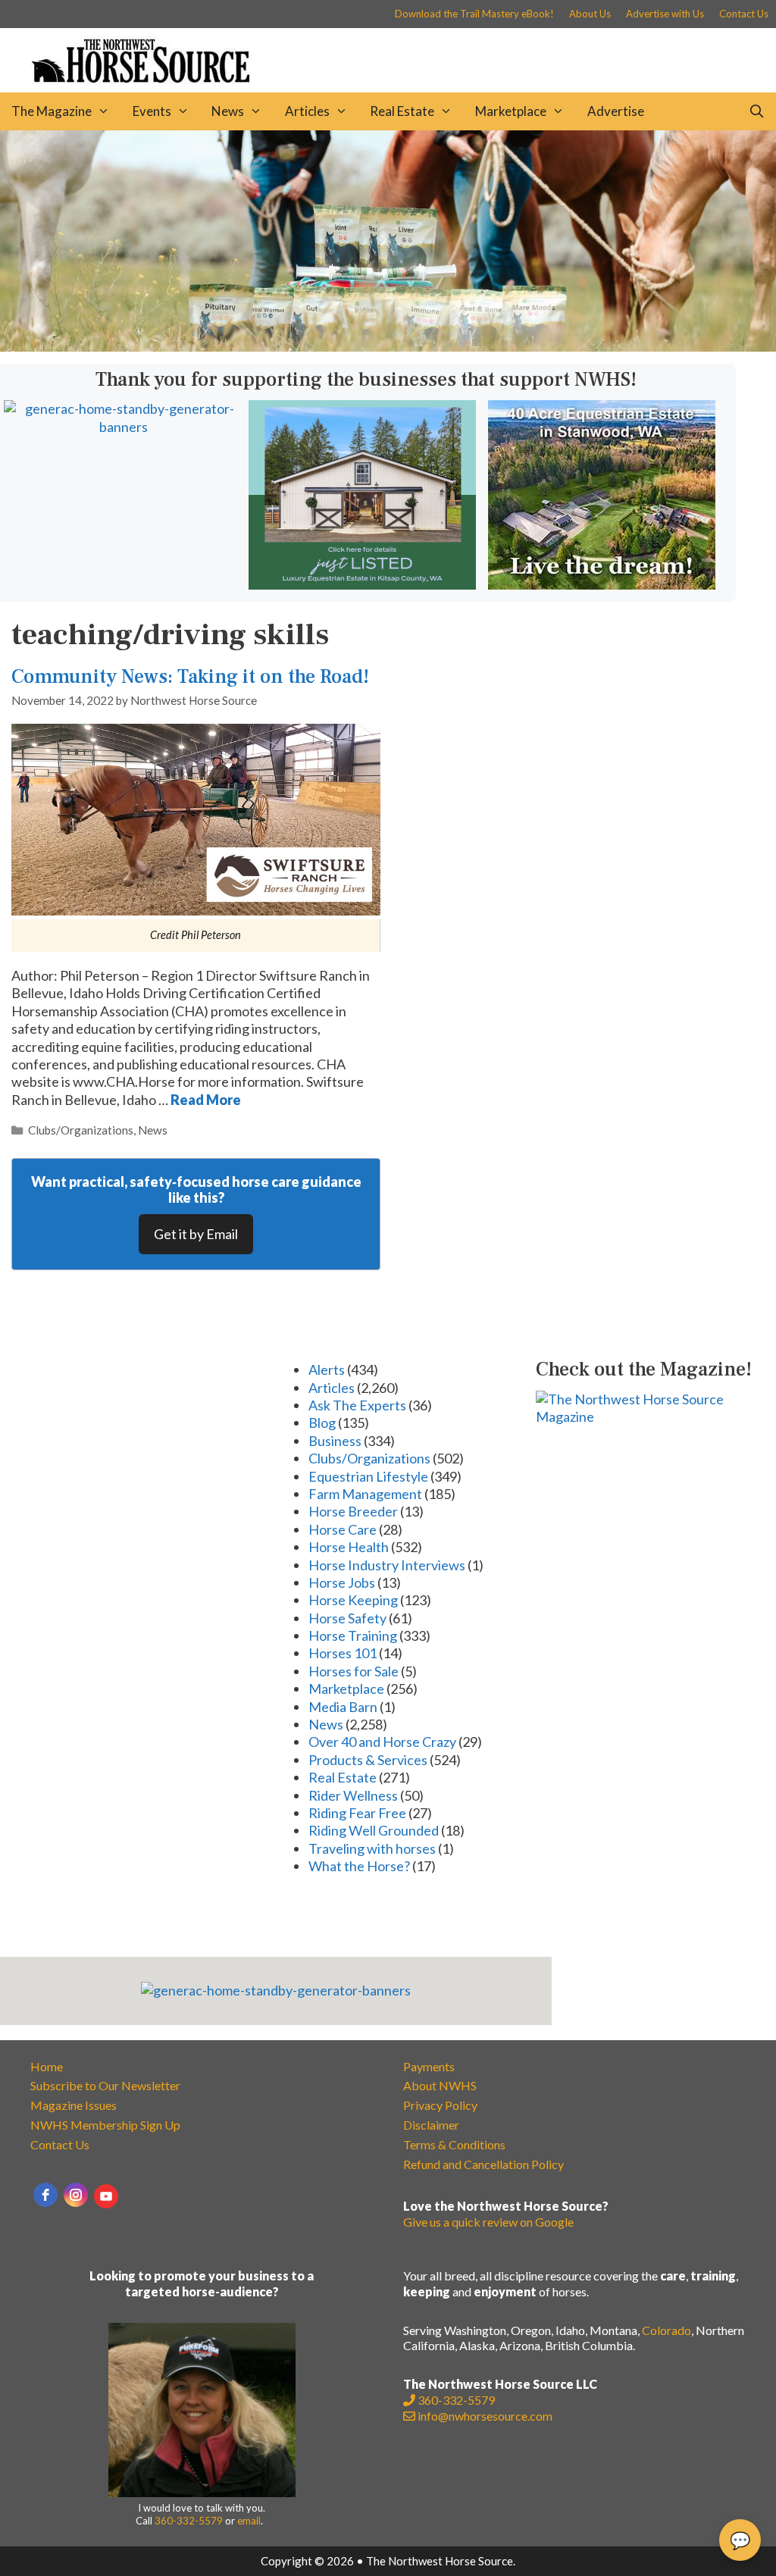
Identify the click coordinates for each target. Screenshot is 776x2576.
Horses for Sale (354, 1671)
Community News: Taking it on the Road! (190, 677)
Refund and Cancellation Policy (483, 2164)
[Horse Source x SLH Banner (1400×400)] (388, 346)
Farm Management (365, 1494)
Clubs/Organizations (81, 1130)
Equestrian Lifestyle (368, 1476)
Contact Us (744, 14)
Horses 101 (343, 1653)
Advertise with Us (665, 14)
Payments (429, 2066)
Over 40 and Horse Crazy (382, 1742)
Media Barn (343, 1707)
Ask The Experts (357, 1405)
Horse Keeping (353, 1600)
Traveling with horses (372, 1848)
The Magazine (52, 111)
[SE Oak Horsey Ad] (362, 584)
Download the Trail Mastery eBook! (474, 14)
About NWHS (440, 2085)
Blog (322, 1423)
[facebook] (45, 2195)
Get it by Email (196, 1234)
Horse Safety (347, 1618)
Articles (307, 111)
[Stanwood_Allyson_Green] (602, 584)
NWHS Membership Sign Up (105, 2125)
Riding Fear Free (357, 1813)
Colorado (666, 2330)
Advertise (616, 111)
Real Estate (402, 111)
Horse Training (353, 1635)
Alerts (327, 1369)
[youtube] (106, 2196)
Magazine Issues (74, 2105)
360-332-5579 (189, 2521)
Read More (206, 1100)
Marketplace (511, 111)
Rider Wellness (353, 1795)
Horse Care (343, 1529)
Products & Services (368, 1760)
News (228, 111)
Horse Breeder (353, 1511)
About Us (590, 14)
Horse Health (349, 1547)
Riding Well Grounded (374, 1830)
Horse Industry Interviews (387, 1565)
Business (335, 1441)
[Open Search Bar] (756, 111)
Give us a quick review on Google (488, 2222)
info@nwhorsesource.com (485, 2416)
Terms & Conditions (454, 2144)
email (249, 2521)
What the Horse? (359, 1866)
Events (152, 111)
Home (47, 2066)
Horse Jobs (342, 1582)
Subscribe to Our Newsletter (105, 2085)
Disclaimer (431, 2125)
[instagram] (76, 2195)
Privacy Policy (440, 2105)
